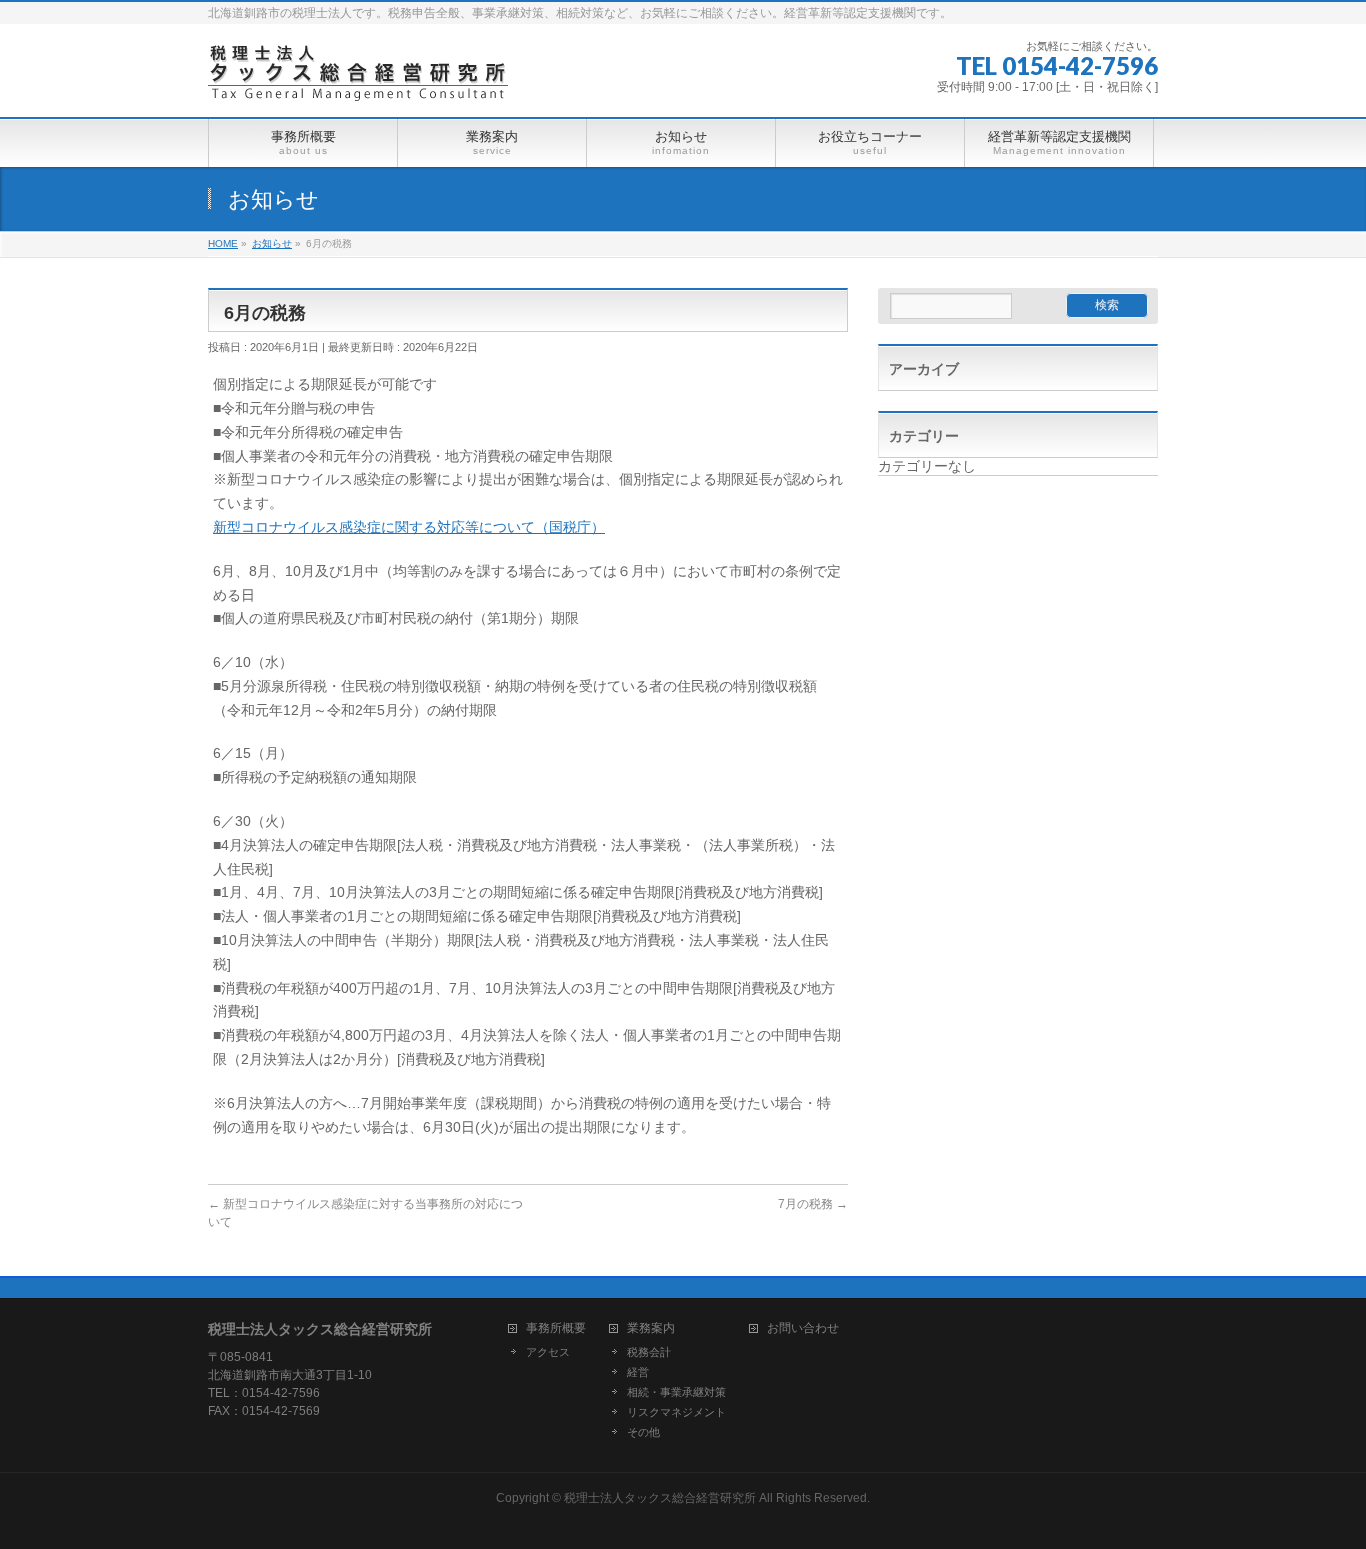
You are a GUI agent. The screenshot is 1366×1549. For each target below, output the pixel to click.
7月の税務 (813, 1204)
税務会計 (649, 1352)
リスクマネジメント (676, 1412)
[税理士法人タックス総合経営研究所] (358, 79)
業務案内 (651, 1328)
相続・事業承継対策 (676, 1392)
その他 (643, 1432)
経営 (638, 1372)
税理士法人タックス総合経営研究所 (660, 1498)
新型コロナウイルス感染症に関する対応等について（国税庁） (409, 527)
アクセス (548, 1352)
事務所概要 (556, 1328)
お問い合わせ (803, 1328)
